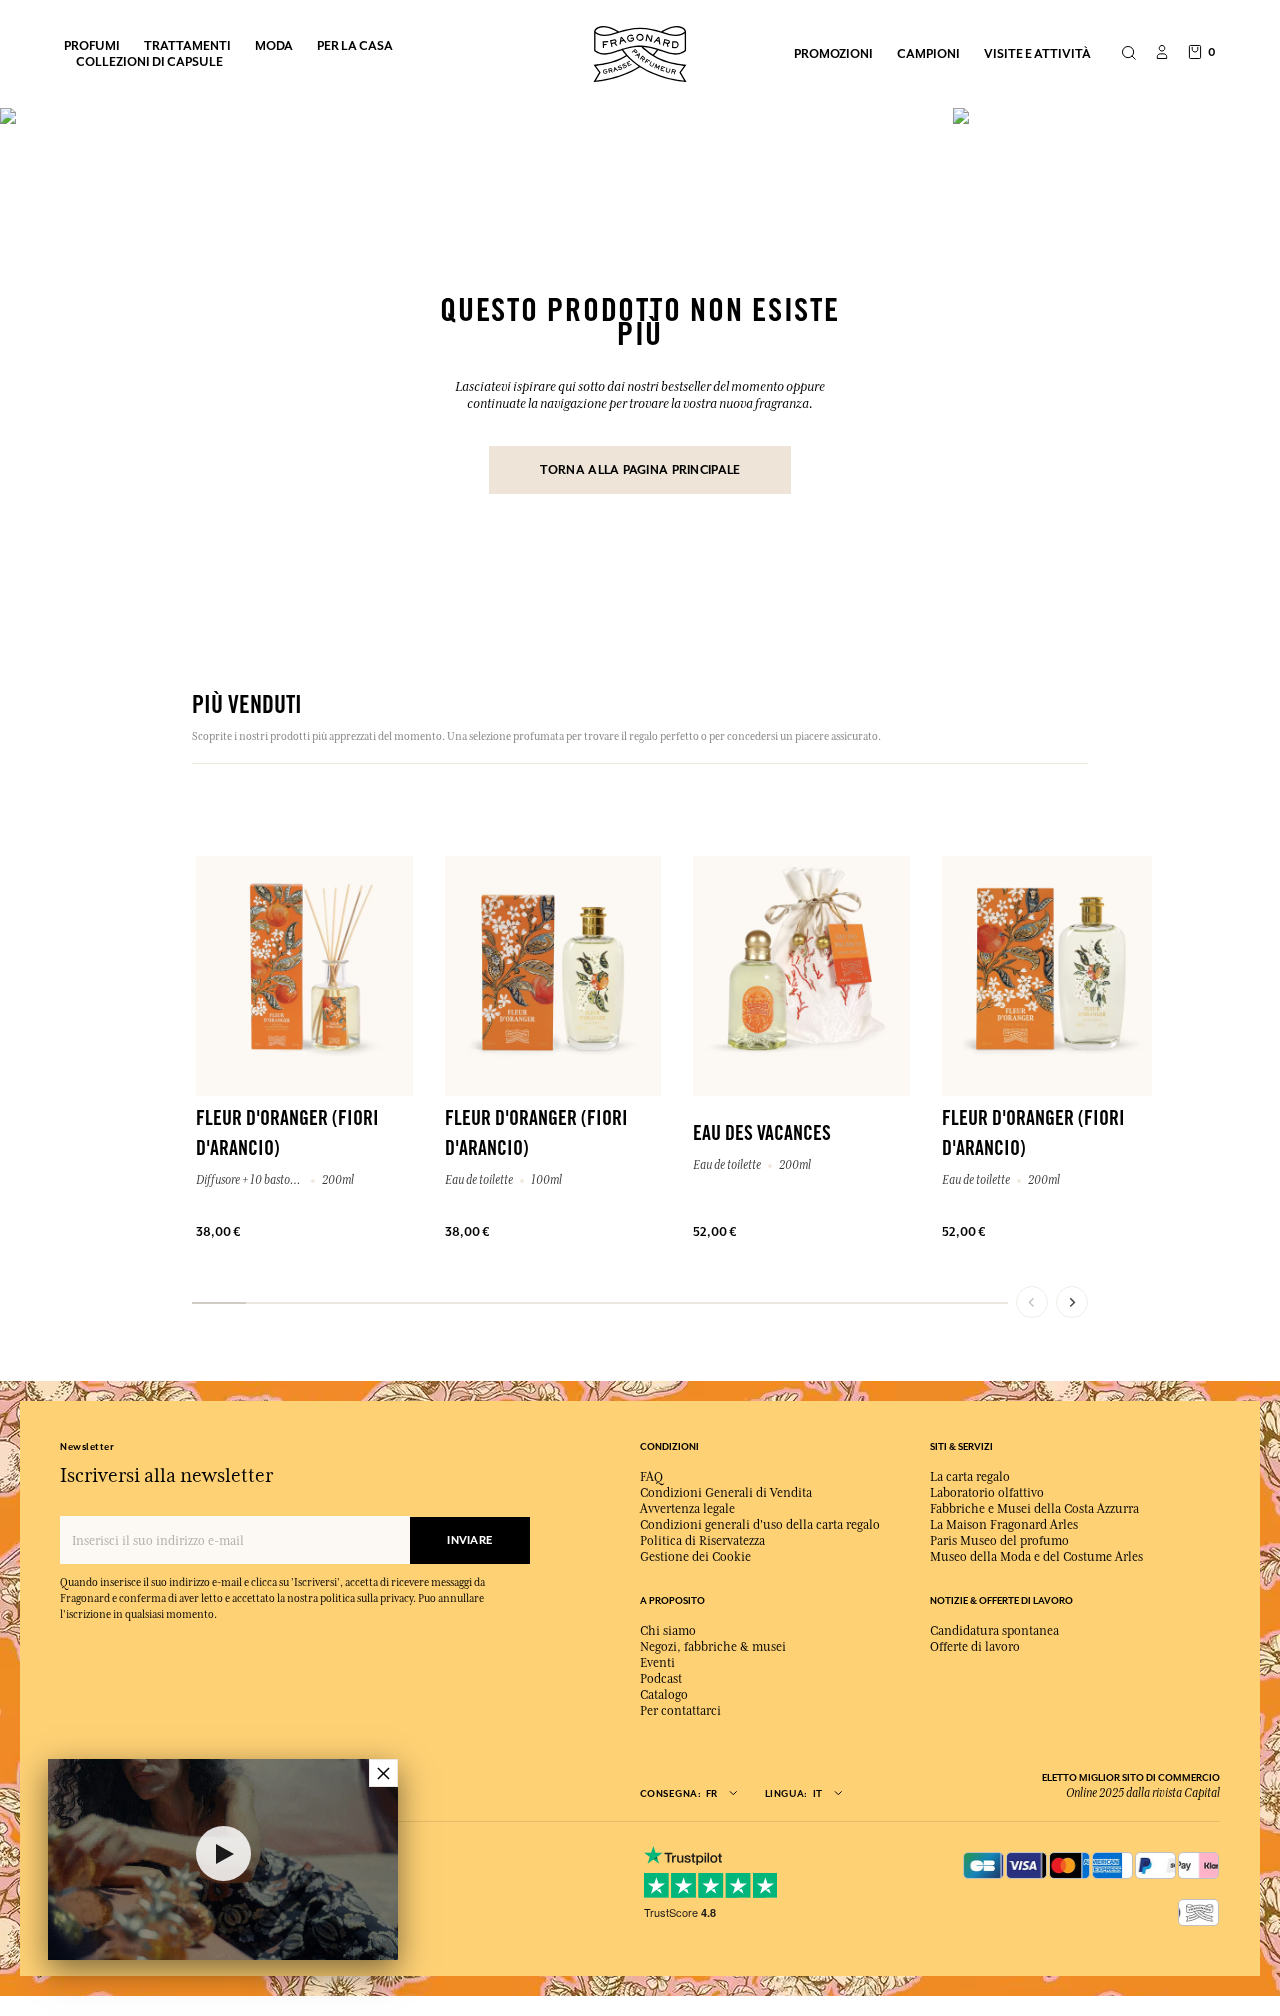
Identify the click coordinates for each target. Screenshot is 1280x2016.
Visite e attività (1037, 53)
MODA (274, 45)
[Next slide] (1072, 1302)
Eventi (657, 1663)
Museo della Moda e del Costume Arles (1036, 1557)
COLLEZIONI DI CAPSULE (149, 61)
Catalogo (664, 1695)
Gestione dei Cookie (695, 1557)
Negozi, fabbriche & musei (713, 1647)
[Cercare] (1128, 54)
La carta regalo (970, 1477)
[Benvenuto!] (640, 51)
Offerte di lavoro (975, 1647)
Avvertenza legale (687, 1509)
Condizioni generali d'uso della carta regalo (760, 1525)
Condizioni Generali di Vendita (726, 1493)
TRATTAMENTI (187, 45)
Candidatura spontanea (994, 1631)
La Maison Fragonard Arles (1004, 1525)
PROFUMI (92, 45)
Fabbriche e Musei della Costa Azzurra (1034, 1509)
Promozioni (833, 53)
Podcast (661, 1679)
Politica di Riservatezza (702, 1541)
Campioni (928, 53)
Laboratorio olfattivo (987, 1493)
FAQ (651, 1477)
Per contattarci (680, 1711)
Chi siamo (668, 1631)
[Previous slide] (1032, 1302)
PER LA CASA (355, 45)
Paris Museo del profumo (999, 1541)
